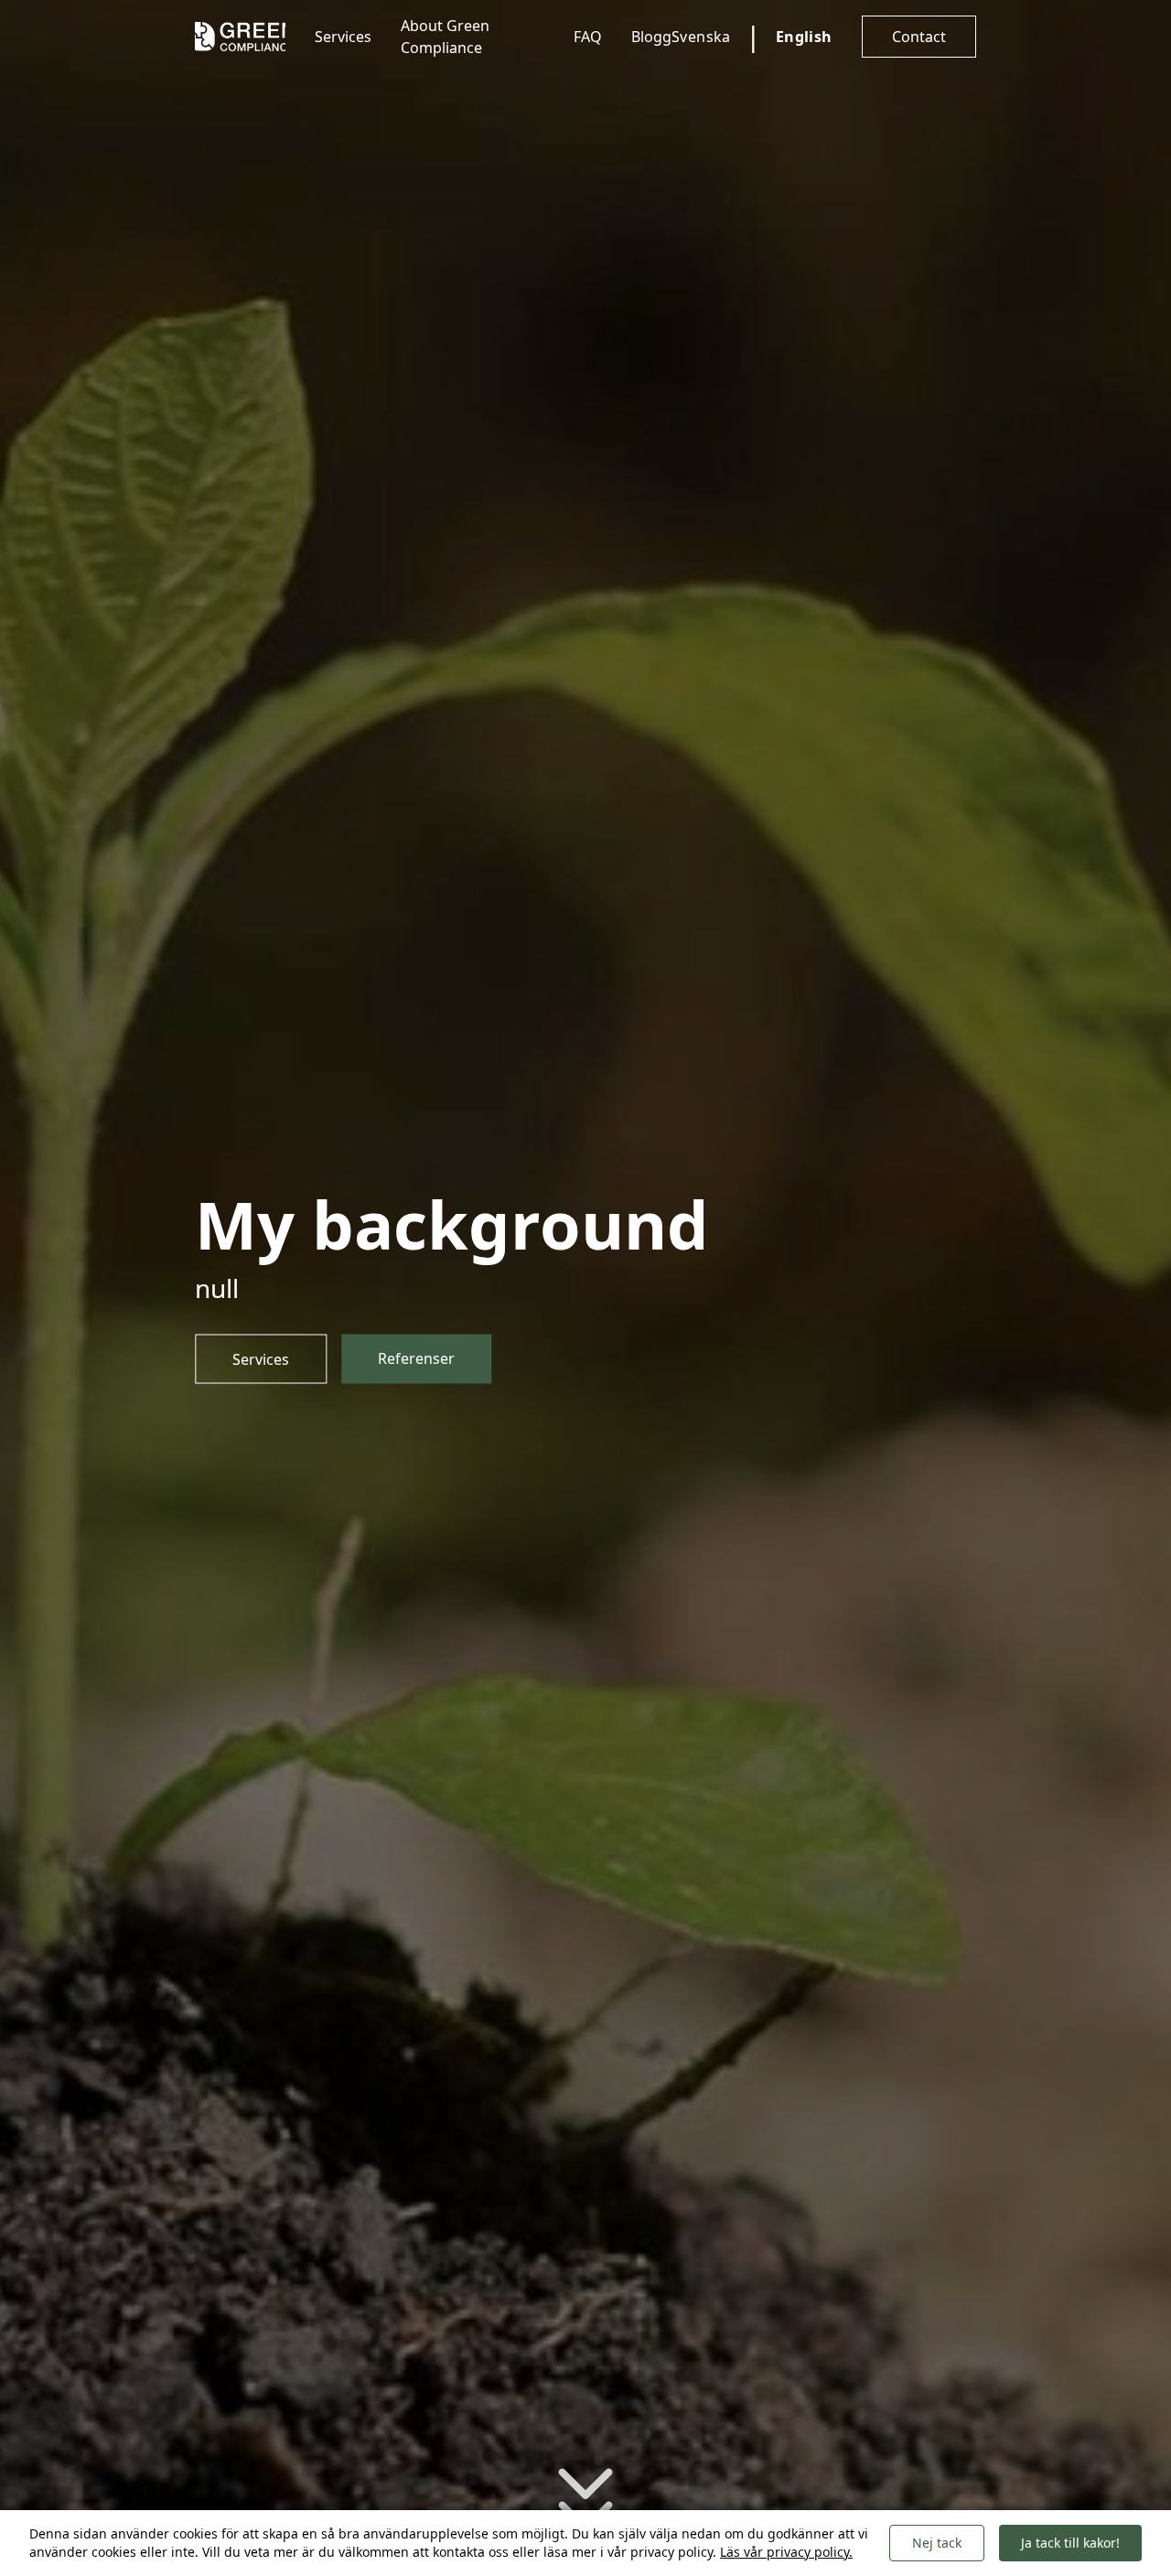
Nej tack (937, 2543)
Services (343, 37)
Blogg (651, 37)
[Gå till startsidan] (240, 37)
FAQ (588, 37)
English (804, 37)
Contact (919, 37)
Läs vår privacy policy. (786, 2552)
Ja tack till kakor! (1070, 2543)
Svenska (701, 37)
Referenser (416, 1358)
